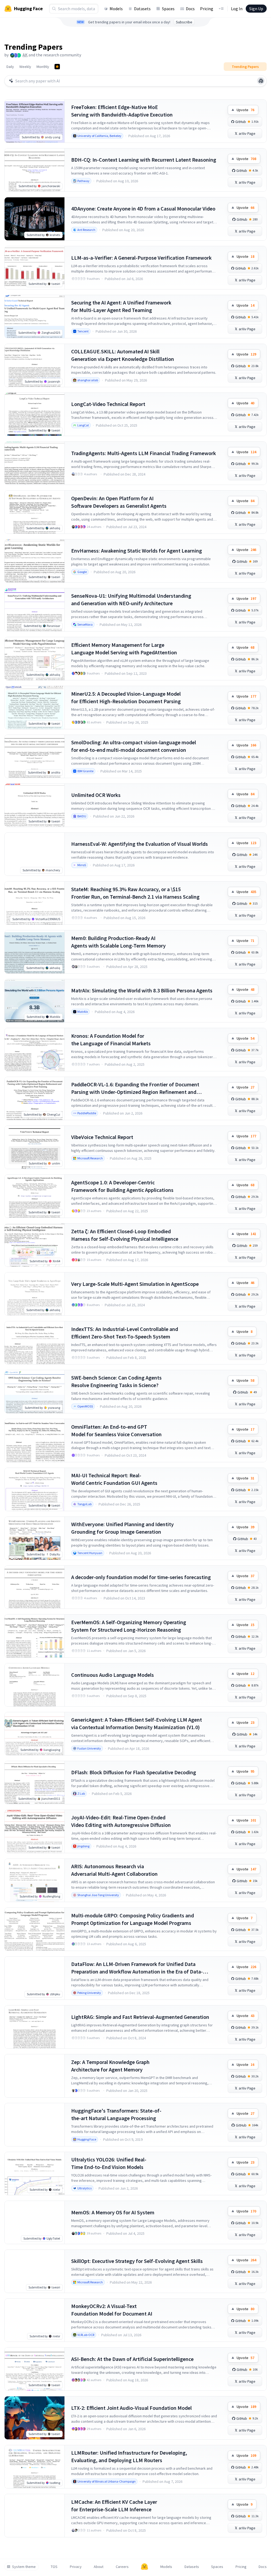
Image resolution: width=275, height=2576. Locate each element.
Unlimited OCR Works (96, 795)
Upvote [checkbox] (245, 110)
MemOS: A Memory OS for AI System (113, 2212)
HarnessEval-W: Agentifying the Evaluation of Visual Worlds (140, 844)
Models (116, 9)
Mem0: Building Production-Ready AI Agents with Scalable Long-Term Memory (118, 942)
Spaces (168, 9)
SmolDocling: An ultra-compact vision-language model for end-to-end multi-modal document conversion (134, 746)
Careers (122, 2567)
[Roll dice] (261, 81)
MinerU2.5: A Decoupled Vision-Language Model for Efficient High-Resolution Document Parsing (126, 697)
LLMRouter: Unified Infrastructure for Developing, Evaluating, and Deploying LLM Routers (129, 2456)
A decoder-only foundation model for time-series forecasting (141, 1577)
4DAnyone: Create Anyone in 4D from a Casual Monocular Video (143, 208)
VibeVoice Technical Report (102, 1137)
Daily (10, 67)
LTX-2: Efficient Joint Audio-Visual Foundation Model (131, 2408)
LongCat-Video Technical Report (108, 404)
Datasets (142, 9)
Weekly (25, 67)
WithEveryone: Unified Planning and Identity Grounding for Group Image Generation (122, 1528)
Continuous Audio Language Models (113, 1675)
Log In (237, 9)
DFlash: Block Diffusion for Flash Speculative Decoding (134, 1772)
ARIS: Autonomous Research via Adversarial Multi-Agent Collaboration (114, 1870)
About (99, 2567)
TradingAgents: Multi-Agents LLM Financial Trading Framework (144, 453)
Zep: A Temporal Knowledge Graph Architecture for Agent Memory (110, 2066)
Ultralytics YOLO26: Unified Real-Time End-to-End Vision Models (109, 2163)
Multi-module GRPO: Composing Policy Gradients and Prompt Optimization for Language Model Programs (133, 1919)
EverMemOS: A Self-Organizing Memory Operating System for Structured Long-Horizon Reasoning (129, 1626)
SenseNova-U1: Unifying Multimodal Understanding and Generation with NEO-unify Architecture (131, 599)
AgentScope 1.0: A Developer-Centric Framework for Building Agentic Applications (122, 1186)
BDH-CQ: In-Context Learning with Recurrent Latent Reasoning (144, 160)
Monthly (43, 67)
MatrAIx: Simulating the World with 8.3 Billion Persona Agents (142, 990)
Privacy (76, 2567)
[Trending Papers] (57, 67)
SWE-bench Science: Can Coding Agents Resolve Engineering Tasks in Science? (116, 1381)
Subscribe (184, 22)
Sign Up (256, 9)
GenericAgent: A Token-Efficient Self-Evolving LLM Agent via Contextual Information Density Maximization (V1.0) (137, 1723)
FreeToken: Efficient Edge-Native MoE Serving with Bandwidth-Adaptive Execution (122, 111)
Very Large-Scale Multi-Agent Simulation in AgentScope (135, 1284)
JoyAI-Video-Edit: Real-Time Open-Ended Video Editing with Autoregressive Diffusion (121, 1821)
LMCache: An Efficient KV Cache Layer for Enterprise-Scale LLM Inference (114, 2506)
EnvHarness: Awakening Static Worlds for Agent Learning (137, 551)
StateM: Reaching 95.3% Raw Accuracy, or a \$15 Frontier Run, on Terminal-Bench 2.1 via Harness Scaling (135, 893)
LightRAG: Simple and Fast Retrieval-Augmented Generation (140, 2017)
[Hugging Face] (144, 2567)
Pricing (207, 9)
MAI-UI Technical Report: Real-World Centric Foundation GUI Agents (114, 1479)
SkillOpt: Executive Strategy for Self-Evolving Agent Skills (137, 2261)
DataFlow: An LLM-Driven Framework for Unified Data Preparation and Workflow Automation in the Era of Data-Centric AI (137, 1968)
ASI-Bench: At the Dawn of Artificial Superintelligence (132, 2359)
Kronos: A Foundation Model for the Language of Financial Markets (111, 1040)
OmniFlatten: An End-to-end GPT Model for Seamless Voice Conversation (116, 1430)
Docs (190, 9)
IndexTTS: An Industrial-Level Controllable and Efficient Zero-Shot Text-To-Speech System (125, 1333)
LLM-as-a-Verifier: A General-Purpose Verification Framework (141, 258)
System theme (24, 2567)
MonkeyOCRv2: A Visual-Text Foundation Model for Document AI (112, 2310)
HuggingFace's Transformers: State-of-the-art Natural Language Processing (116, 2114)
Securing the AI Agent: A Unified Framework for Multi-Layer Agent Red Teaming (121, 306)
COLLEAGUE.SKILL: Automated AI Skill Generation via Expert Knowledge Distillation (123, 355)
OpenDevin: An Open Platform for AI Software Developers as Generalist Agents (119, 502)
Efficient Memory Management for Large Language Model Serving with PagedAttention (124, 649)
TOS (54, 2567)
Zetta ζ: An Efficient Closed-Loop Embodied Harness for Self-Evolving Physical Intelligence (125, 1235)
